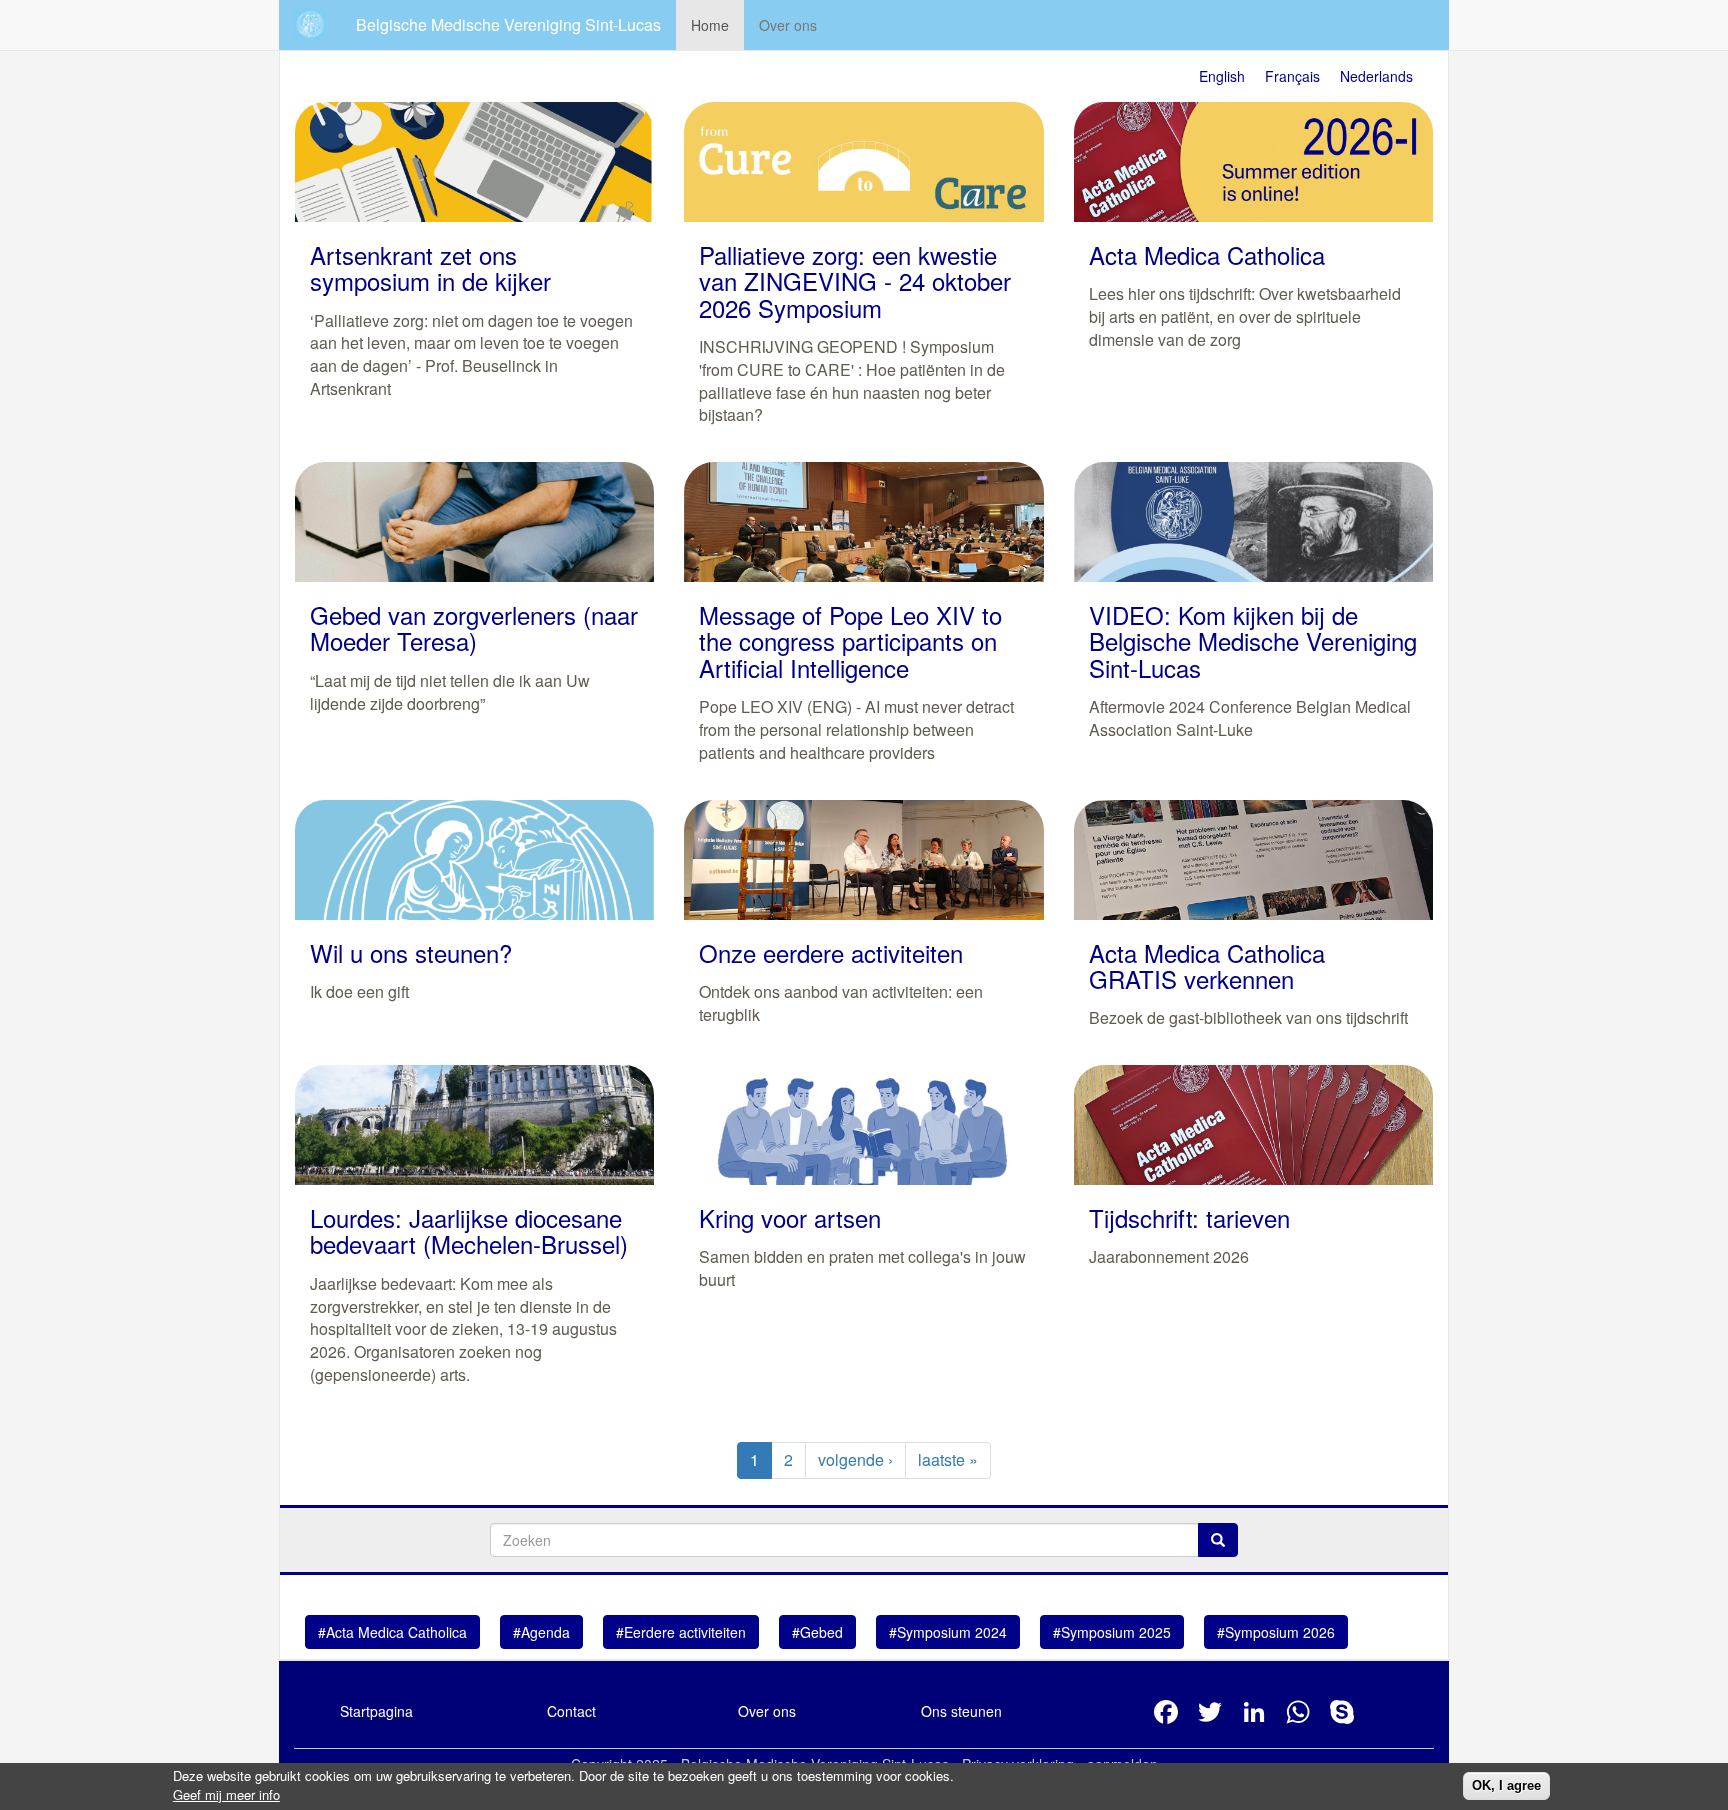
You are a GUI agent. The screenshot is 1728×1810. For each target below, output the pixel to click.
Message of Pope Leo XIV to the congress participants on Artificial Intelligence (850, 641)
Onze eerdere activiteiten (831, 952)
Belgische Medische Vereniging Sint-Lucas (508, 24)
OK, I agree (1506, 1785)
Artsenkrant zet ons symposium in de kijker (430, 267)
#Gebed (817, 1632)
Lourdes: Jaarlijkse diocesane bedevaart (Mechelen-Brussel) (469, 1230)
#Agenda (541, 1632)
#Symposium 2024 (948, 1632)
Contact (571, 1711)
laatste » (948, 1459)
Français (1292, 76)
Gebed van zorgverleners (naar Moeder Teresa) (474, 627)
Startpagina (376, 1711)
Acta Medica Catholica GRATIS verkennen (1207, 965)
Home (710, 25)
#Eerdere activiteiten (681, 1632)
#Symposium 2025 (1112, 1632)
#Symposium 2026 (1276, 1632)
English (1222, 76)
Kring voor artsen (790, 1217)
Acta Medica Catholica (1207, 254)
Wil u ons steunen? (411, 952)
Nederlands (1376, 76)
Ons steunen (961, 1711)
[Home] (317, 24)
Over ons (788, 25)
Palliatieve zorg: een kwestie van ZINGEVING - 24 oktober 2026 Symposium (855, 281)
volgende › (855, 1459)
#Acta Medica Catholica (392, 1632)
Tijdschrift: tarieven (1189, 1217)
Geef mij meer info (226, 1795)
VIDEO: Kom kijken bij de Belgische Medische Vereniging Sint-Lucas (1253, 641)
